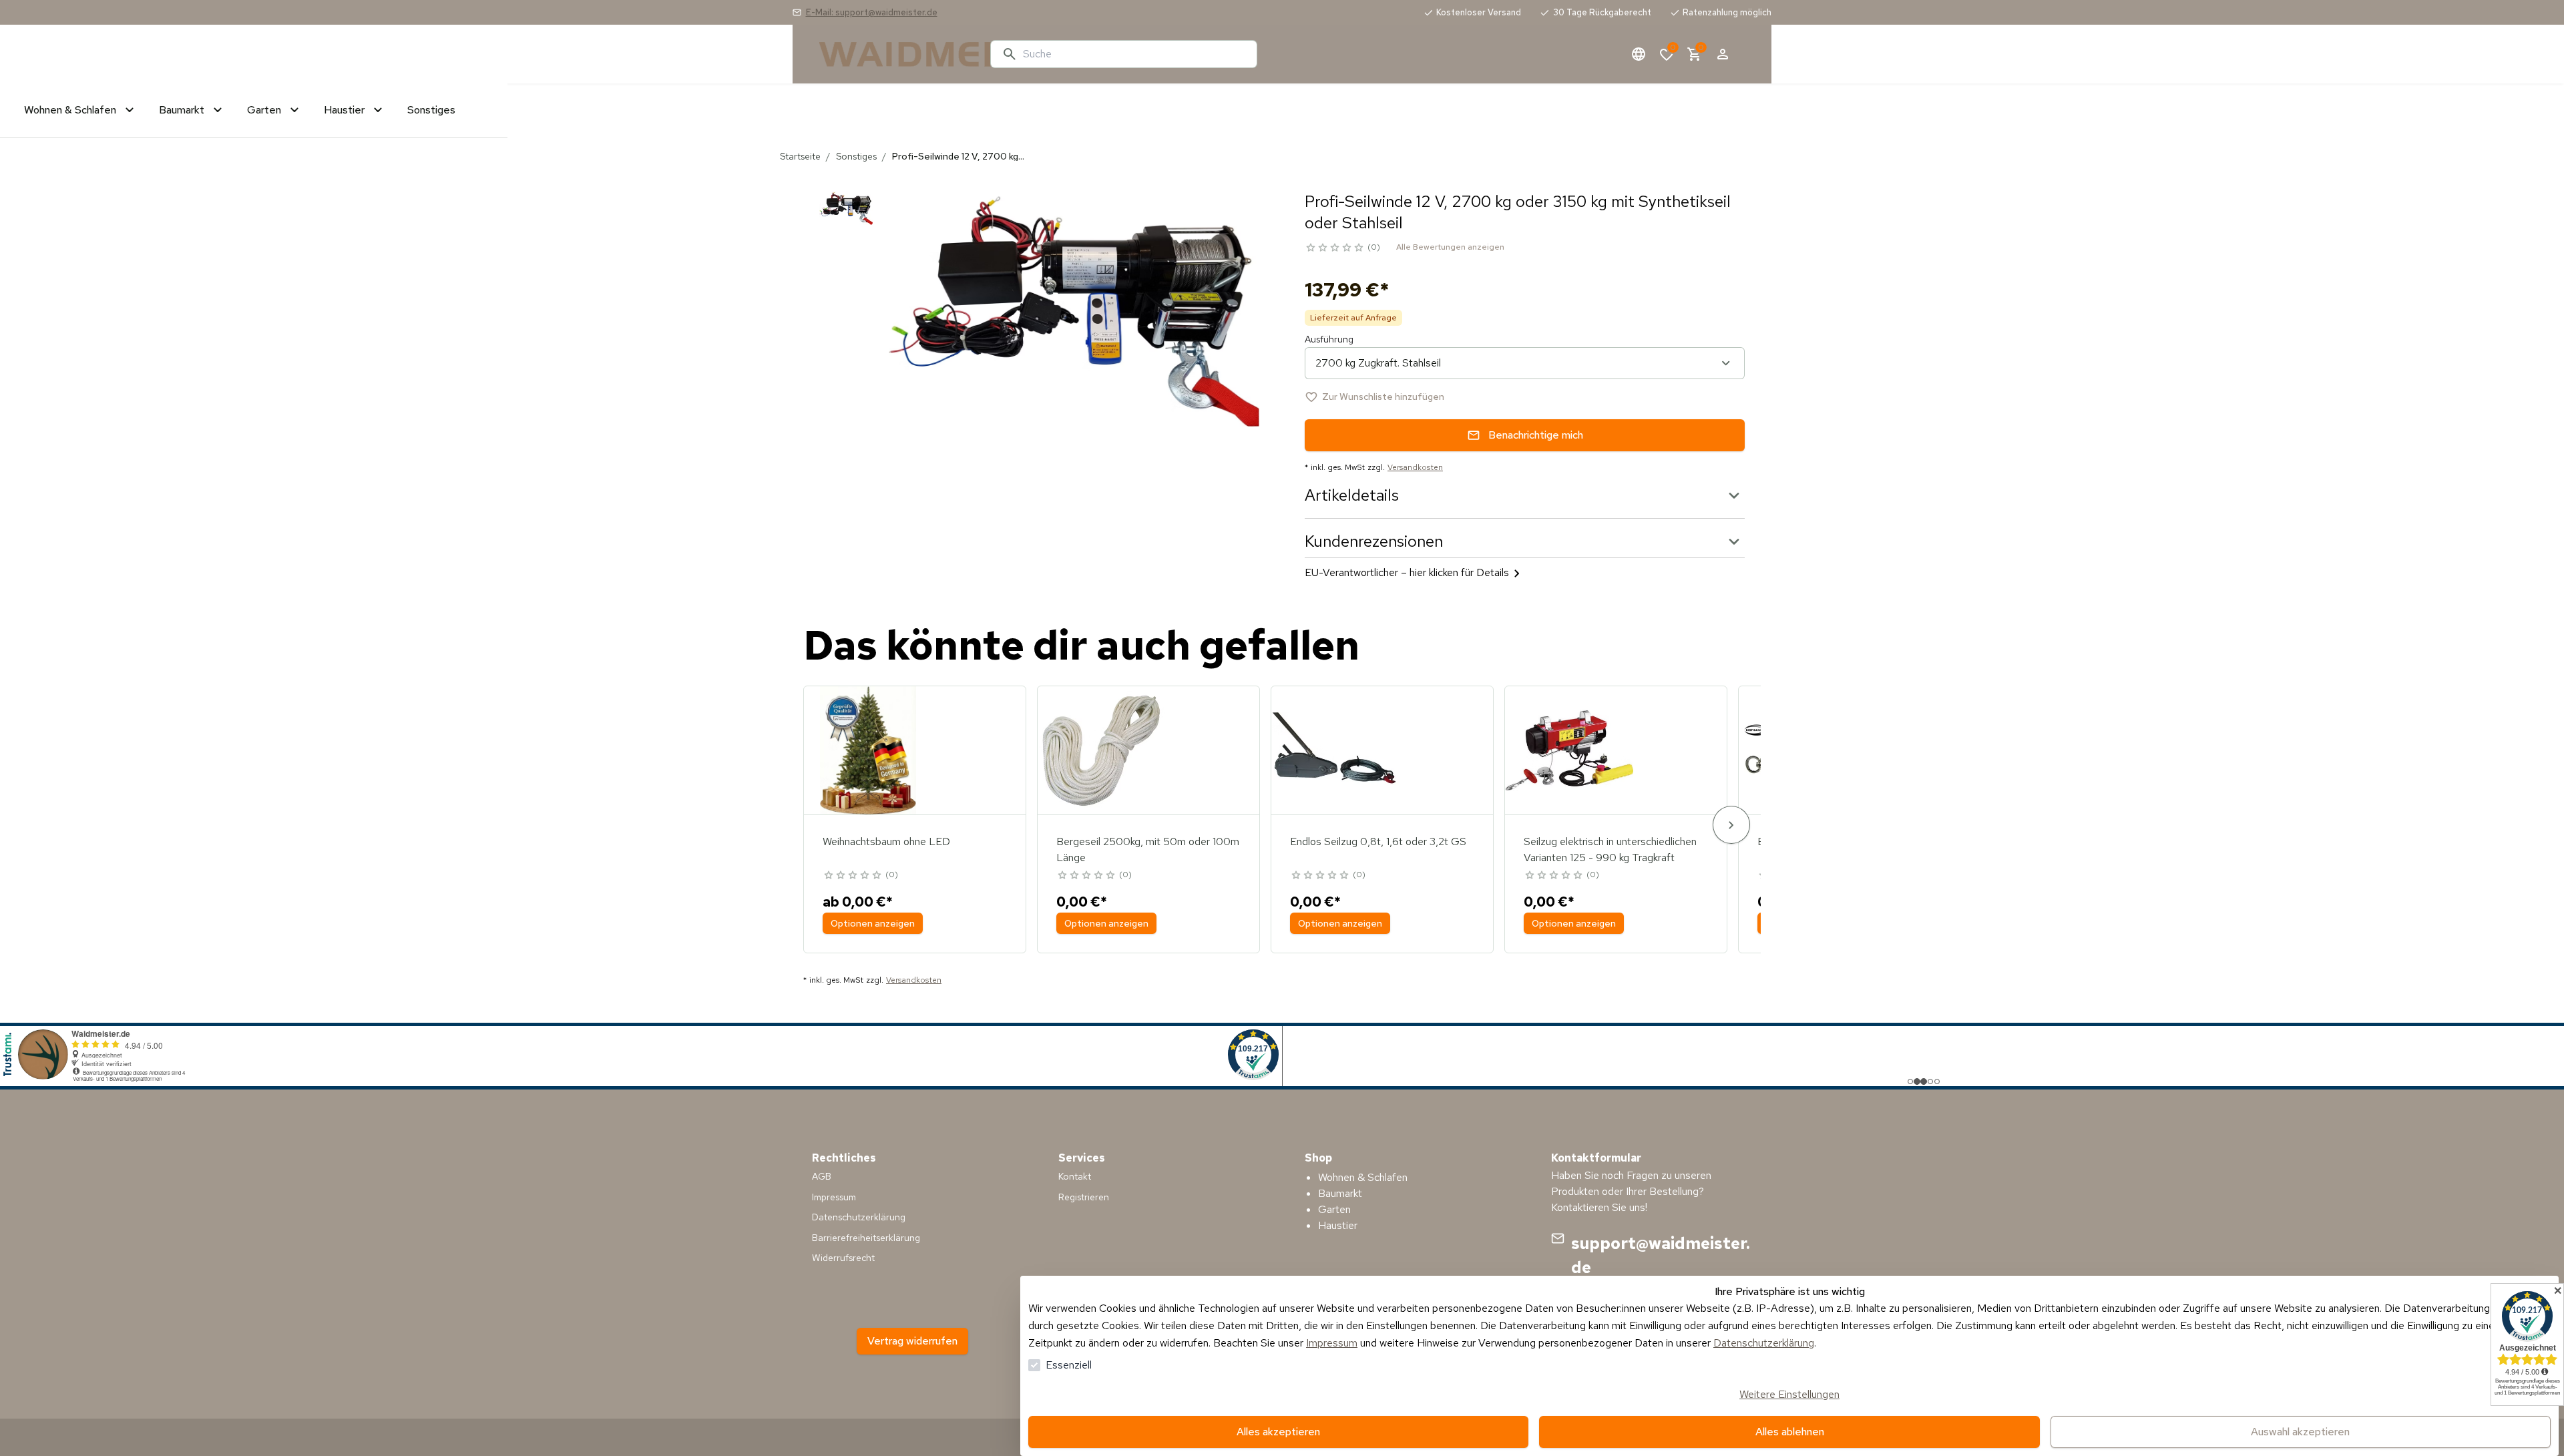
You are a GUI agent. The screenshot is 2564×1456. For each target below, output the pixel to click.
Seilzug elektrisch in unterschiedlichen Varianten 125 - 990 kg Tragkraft (1610, 850)
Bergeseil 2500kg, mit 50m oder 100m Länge (1148, 850)
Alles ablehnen (1790, 1432)
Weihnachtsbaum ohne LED (886, 841)
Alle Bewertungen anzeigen (1450, 247)
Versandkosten (1415, 467)
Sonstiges (856, 156)
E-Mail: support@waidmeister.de (872, 12)
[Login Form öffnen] (1723, 54)
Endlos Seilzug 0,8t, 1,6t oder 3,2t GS (1378, 841)
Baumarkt (1340, 1193)
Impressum (1332, 1343)
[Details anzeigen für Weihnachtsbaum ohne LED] (868, 750)
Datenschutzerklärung (1764, 1343)
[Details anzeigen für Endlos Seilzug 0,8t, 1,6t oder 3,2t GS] (1335, 750)
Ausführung (1329, 339)
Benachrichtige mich (1536, 435)
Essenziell (1069, 1365)
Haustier (1338, 1225)
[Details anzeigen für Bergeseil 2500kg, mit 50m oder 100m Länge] (1102, 750)
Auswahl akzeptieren (2300, 1432)
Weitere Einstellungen (1789, 1394)
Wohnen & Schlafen (1363, 1177)
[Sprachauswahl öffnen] (1639, 54)
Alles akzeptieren (1278, 1432)
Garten (1334, 1209)
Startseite (800, 156)
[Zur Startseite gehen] (899, 54)
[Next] (1731, 825)
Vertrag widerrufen (912, 1341)
